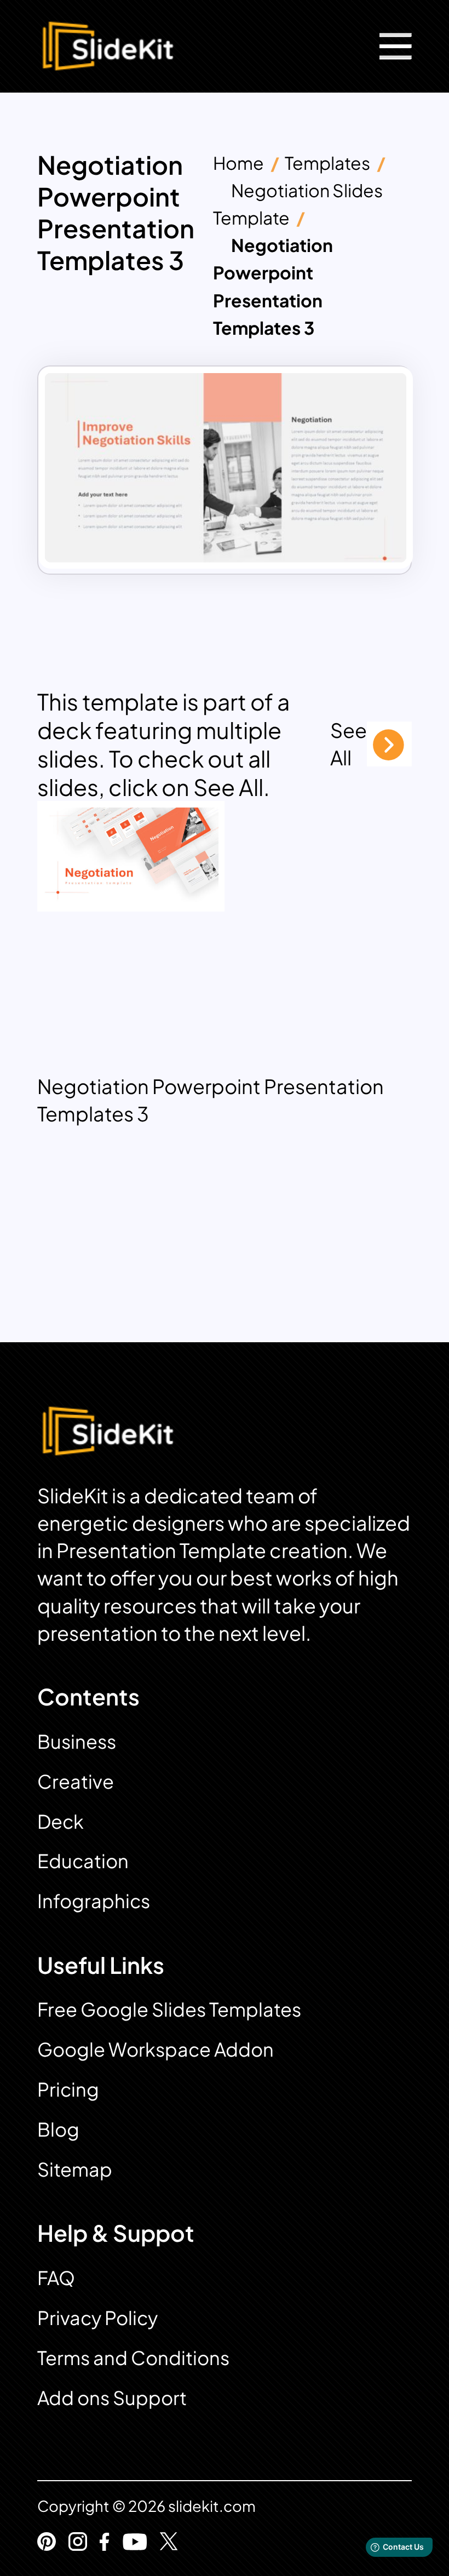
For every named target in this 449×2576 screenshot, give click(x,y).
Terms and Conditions (133, 2358)
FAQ (56, 2278)
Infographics (94, 1901)
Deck (61, 1821)
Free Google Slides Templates (169, 2009)
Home (238, 163)
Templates (327, 163)
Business (77, 1741)
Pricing (68, 2089)
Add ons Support (112, 2398)
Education (83, 1861)
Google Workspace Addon (156, 2049)
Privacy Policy (97, 2318)
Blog (58, 2129)
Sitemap (75, 2169)
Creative (76, 1781)
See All (349, 744)
